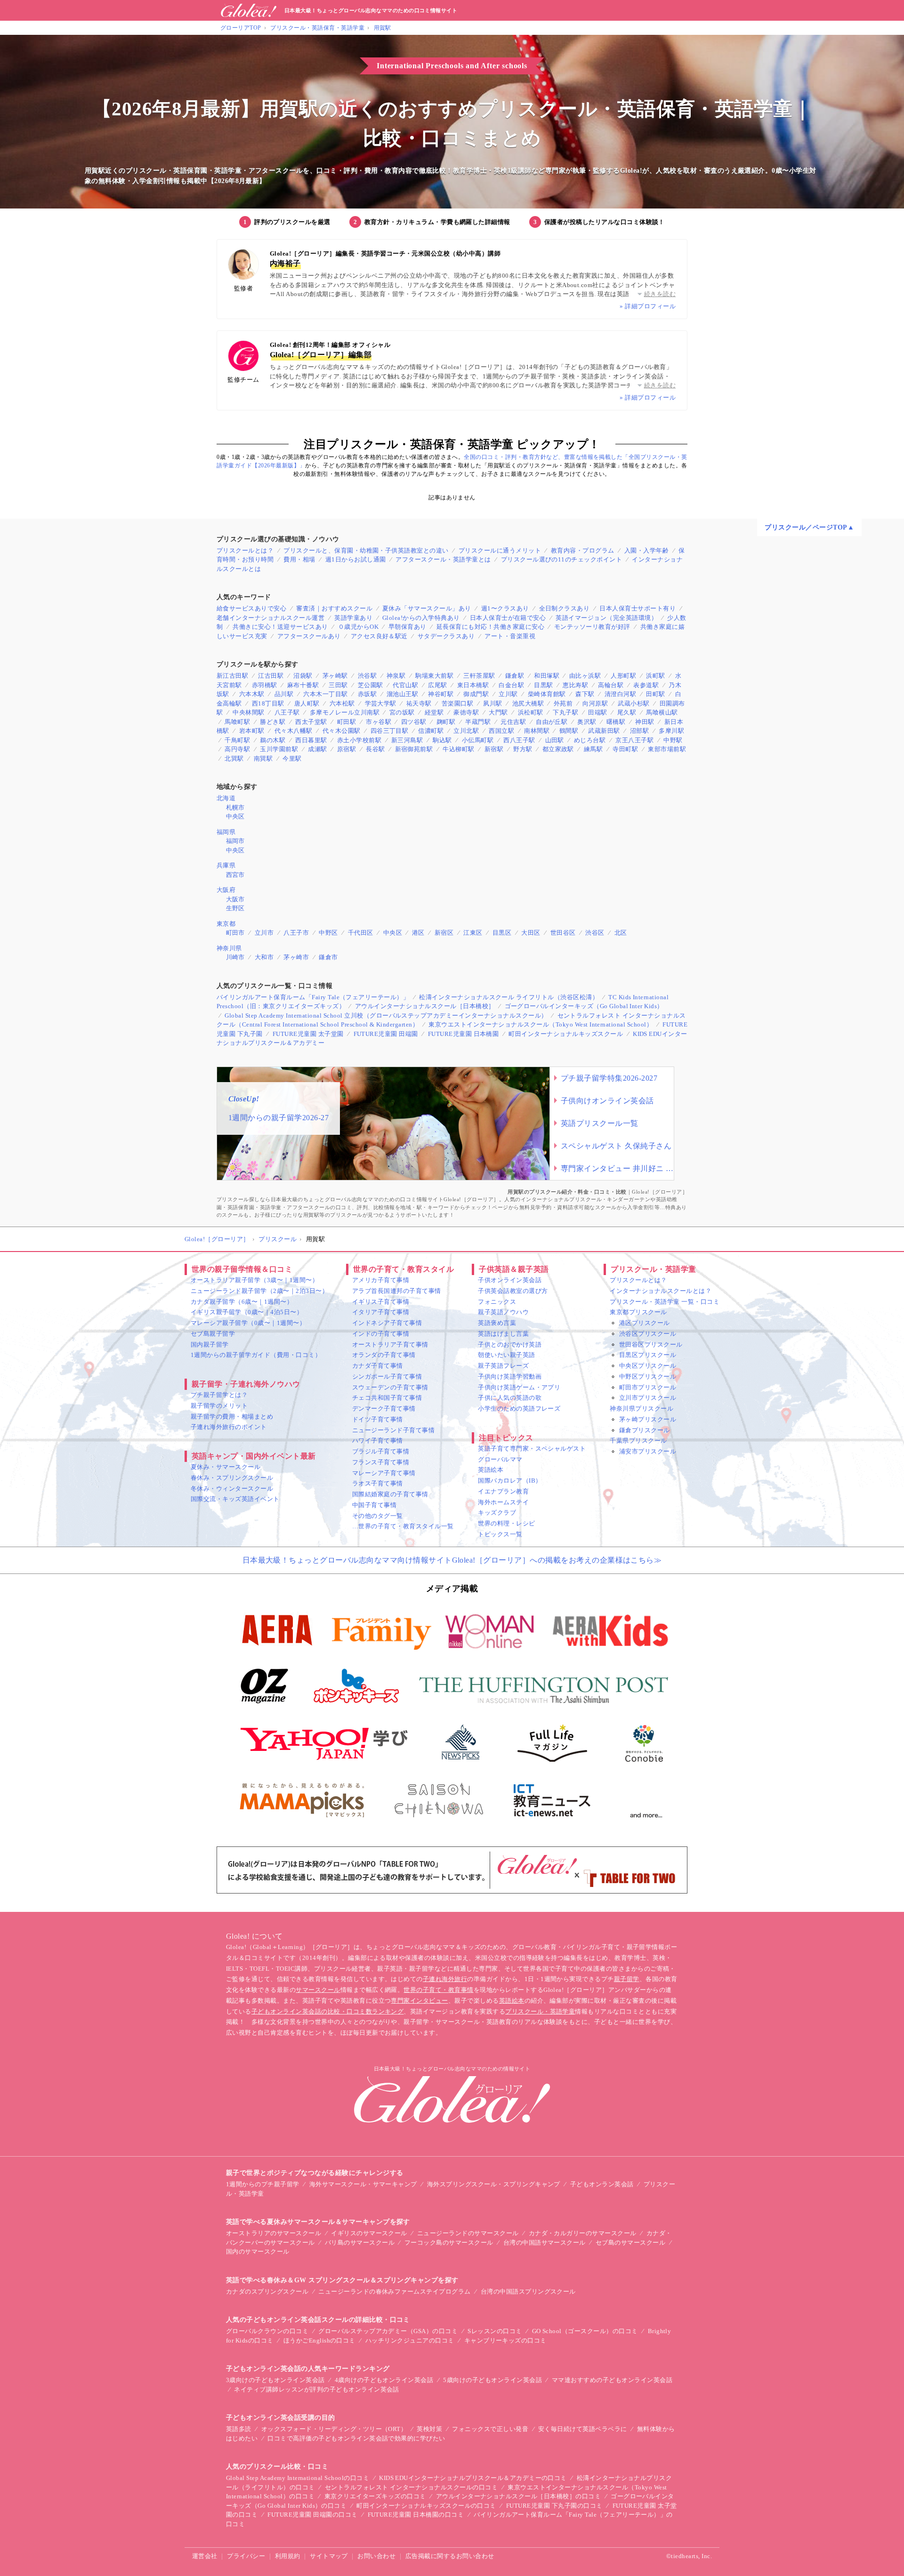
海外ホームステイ (503, 1502)
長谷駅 (375, 749)
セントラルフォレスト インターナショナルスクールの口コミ (411, 2487)
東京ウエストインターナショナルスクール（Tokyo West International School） (541, 1024)
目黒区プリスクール (648, 1355)
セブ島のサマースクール (630, 2243)
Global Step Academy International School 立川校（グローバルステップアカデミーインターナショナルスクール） (386, 1015)
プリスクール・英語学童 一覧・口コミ (665, 1302)
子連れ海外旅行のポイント (229, 1427)
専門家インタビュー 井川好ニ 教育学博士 (617, 1168)
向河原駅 (595, 703)
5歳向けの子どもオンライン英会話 (492, 2380)
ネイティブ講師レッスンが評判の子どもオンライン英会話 (316, 2389)
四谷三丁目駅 (390, 731)
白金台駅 (511, 685)
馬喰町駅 (237, 722)
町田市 (235, 933)
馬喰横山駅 (662, 712)
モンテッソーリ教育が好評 (592, 627)
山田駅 (555, 740)
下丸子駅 (565, 712)
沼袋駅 (303, 676)
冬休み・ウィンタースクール (232, 1489)
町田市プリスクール (648, 1387)
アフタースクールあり (309, 636)
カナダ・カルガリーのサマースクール (583, 2233)
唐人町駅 (307, 703)
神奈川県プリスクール (642, 1408)
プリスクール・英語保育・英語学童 (317, 28)
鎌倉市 (328, 957)
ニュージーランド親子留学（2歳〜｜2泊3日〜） (259, 1291)
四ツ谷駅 (414, 722)
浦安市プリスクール (648, 1451)
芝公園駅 (371, 685)
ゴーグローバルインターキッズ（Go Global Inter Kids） (584, 1006)
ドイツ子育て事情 (378, 1419)
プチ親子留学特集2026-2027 (609, 1078)
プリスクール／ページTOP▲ (809, 527)
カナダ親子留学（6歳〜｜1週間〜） (242, 1302)
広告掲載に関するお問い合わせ (450, 2556)
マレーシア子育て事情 (384, 1473)
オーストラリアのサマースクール (274, 2233)
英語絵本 (491, 1470)
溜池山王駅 (402, 694)
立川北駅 (466, 731)
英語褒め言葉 (497, 1323)
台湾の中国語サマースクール (545, 2243)
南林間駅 (537, 731)
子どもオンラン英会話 (602, 2184)
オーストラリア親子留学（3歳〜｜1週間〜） (254, 1280)
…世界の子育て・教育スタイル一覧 (403, 1526)
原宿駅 (347, 749)
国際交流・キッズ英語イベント (235, 1499)
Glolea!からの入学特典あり (421, 618)
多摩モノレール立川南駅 (345, 712)
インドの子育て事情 (381, 1334)
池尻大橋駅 (528, 703)
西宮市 (235, 875)
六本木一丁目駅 (325, 694)
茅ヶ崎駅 (335, 676)
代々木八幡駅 (294, 731)
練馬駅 (593, 749)
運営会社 (205, 2556)
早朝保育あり (408, 627)
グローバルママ (500, 1459)
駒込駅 (442, 740)
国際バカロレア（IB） (510, 1481)
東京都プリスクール (638, 1312)
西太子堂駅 (311, 722)
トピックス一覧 (500, 1534)
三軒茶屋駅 (479, 676)
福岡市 (235, 841)
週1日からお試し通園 (356, 559)
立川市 (264, 933)
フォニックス (497, 1302)
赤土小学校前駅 (359, 740)
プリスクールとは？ (245, 550)
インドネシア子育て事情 (387, 1323)
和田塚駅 (547, 676)
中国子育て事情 (374, 1505)
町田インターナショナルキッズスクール (566, 1034)
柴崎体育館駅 (547, 694)
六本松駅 (342, 703)
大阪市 (235, 899)
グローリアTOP (241, 28)
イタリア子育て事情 (381, 1312)
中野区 (328, 933)
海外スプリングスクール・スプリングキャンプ (494, 2184)
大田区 (531, 933)
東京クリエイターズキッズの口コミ (375, 2496)
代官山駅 (405, 685)
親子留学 (627, 1979)
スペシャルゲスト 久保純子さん (616, 1146)
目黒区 (502, 933)
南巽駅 (263, 758)
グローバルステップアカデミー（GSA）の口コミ (388, 2331)
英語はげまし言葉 (503, 1334)
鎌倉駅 (515, 676)
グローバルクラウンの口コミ (267, 2331)
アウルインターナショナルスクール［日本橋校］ (425, 1006)
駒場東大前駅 (434, 676)
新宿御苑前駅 (414, 749)
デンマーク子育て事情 (384, 1408)
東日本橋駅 (473, 685)
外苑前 (563, 703)
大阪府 (226, 890)
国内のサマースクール (258, 2251)
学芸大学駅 (381, 703)
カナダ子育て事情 (378, 1366)
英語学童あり (353, 618)
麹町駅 (446, 722)
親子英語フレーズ (503, 1366)
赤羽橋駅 (265, 685)
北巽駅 (234, 758)
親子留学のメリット (219, 1406)
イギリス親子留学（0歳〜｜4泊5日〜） (247, 1312)
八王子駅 (287, 712)
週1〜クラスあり (505, 608)
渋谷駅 (367, 676)
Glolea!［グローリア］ (217, 1239)
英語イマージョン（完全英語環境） (606, 618)
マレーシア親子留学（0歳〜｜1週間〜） (248, 1323)
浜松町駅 (531, 712)
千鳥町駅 (237, 740)
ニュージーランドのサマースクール (468, 2233)
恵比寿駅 (575, 685)
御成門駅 (476, 694)
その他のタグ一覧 (378, 1516)
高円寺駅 (237, 749)
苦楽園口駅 (457, 703)
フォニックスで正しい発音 (490, 2429)
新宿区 (444, 933)
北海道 (226, 798)
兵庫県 (226, 865)
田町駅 (655, 694)
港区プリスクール (645, 1323)
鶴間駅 (569, 731)
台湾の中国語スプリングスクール (528, 2291)
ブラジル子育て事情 (381, 1451)
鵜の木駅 (273, 740)
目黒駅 (543, 685)
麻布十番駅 (303, 685)
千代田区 (361, 933)
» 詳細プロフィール (648, 306)
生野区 (235, 908)
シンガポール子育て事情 (387, 1376)
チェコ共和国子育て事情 (387, 1398)
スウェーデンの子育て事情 (390, 1387)
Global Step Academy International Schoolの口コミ (298, 2478)
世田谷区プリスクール (651, 1344)
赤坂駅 (367, 694)
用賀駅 (383, 28)
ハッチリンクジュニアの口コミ (410, 2340)
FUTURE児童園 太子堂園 (308, 1034)
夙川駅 (492, 703)
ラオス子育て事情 (378, 1483)
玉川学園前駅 (279, 749)
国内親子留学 (210, 1344)
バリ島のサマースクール (360, 2243)
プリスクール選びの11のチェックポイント (562, 559)
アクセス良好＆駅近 (379, 636)
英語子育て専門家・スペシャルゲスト (532, 1448)
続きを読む (660, 294)
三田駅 (338, 685)
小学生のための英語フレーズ (519, 1408)
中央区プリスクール (648, 1366)
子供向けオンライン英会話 (607, 1101)
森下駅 (585, 694)
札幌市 (235, 807)
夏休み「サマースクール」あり (427, 608)
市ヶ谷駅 (379, 722)
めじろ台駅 (590, 740)
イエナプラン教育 (503, 1491)
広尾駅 (437, 685)
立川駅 (508, 694)
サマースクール (318, 1990)
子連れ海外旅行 (445, 1979)
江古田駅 (271, 676)
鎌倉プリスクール (645, 1430)
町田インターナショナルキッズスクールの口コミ (426, 2506)
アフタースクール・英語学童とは (443, 559)
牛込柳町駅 (458, 749)
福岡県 (226, 832)
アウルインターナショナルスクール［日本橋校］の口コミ (518, 2496)
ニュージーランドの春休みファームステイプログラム (395, 2291)
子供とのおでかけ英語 (510, 1344)
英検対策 (429, 2429)
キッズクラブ (497, 1513)
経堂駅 (434, 712)
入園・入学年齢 (646, 550)
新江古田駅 (232, 676)
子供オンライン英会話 (510, 1280)
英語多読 (239, 2429)
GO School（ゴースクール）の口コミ (585, 2331)
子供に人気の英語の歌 (510, 1398)
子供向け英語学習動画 (510, 1376)
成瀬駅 (317, 749)
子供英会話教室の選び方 (513, 1291)
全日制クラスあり (565, 608)
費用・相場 (299, 559)
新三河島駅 (407, 740)
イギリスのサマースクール (369, 2233)
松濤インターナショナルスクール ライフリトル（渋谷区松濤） (509, 997)
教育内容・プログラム (583, 550)
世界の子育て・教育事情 (438, 1990)
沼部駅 (639, 731)
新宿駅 (494, 749)
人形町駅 (623, 676)
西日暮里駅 (311, 740)
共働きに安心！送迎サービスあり (280, 627)
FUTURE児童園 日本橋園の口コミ (416, 2515)
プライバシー (246, 2556)
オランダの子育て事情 (384, 1355)
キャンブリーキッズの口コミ (505, 2340)
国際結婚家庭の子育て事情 (390, 1494)
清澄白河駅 (620, 694)
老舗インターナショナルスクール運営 (270, 618)
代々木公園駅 (342, 731)
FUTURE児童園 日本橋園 (464, 1034)
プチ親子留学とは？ (219, 1395)
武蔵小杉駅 (634, 703)
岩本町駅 (252, 731)
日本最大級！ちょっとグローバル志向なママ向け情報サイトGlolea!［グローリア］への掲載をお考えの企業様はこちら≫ (452, 1560)
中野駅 (673, 740)
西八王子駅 (519, 740)
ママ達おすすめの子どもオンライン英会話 (612, 2380)
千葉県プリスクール (638, 1440)
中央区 (235, 816)
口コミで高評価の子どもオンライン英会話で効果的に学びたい (356, 2438)
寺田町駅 (625, 749)
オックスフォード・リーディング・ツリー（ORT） (334, 2429)
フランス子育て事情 (381, 1462)
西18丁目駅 (268, 703)
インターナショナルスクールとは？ (661, 1291)
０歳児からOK (358, 627)
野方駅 (523, 749)
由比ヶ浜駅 (585, 676)
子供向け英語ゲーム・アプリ (519, 1387)
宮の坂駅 (402, 712)
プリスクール (278, 1239)
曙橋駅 (616, 722)
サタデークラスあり (446, 636)
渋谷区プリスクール (648, 1334)
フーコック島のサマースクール (449, 2243)
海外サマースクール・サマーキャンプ (363, 2184)
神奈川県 (229, 948)
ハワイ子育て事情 (378, 1440)
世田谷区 (563, 933)
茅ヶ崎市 (296, 957)
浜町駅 (655, 676)
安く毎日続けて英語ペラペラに (583, 2429)
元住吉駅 (513, 722)
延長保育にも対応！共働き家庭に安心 (490, 627)
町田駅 (347, 722)
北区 (621, 933)
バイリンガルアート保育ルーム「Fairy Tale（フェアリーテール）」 (313, 997)
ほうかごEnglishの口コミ (319, 2340)
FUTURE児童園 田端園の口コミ (312, 2515)
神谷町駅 (441, 694)
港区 (418, 933)
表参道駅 (646, 685)
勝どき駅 (273, 722)
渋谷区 (595, 933)
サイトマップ (329, 2556)
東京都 (226, 924)
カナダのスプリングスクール (267, 2291)
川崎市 (235, 957)
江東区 (473, 933)
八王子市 (296, 933)
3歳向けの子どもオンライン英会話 (275, 2380)
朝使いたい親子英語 (506, 1355)
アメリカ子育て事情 (381, 1280)
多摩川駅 (671, 731)
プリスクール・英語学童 (540, 2011)
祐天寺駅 (419, 703)
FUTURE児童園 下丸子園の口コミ (554, 2506)
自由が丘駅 (552, 722)
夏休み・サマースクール (226, 1467)
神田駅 (645, 722)
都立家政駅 (558, 749)
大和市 (264, 957)
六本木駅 (252, 694)
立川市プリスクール (648, 1398)
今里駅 (292, 758)
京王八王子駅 (634, 740)
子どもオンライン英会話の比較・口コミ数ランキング (328, 2011)
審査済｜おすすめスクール (334, 608)
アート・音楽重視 (510, 636)
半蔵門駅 (478, 722)
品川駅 (284, 694)
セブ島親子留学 (213, 1334)
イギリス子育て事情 (381, 1302)
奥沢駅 (587, 722)
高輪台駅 (611, 685)
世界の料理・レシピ (506, 1523)
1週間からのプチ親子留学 (263, 2184)
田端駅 (597, 712)
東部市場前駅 (667, 749)
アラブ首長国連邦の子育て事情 (397, 1291)
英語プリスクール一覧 (600, 1123)
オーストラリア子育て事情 (390, 1344)
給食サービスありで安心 (251, 608)
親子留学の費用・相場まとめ (232, 1416)
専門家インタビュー (419, 2001)
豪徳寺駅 (466, 712)
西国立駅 (501, 731)
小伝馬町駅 (478, 740)
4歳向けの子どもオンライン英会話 (384, 2380)
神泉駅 (396, 676)
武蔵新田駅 (604, 731)
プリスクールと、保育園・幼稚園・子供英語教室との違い (366, 550)
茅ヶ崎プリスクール (648, 1419)
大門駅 (498, 712)
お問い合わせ (376, 2556)
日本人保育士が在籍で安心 (508, 618)
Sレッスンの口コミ (495, 2331)
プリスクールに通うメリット (500, 550)
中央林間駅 (248, 712)
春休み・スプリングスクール (232, 1478)
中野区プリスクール (648, 1376)
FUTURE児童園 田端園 (386, 1034)
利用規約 (288, 2556)
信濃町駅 (431, 731)
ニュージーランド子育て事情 (393, 1430)
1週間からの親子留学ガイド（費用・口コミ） (256, 1355)
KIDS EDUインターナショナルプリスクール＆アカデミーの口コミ (473, 2478)
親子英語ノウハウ (503, 1312)
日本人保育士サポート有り (638, 608)
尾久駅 (627, 712)
